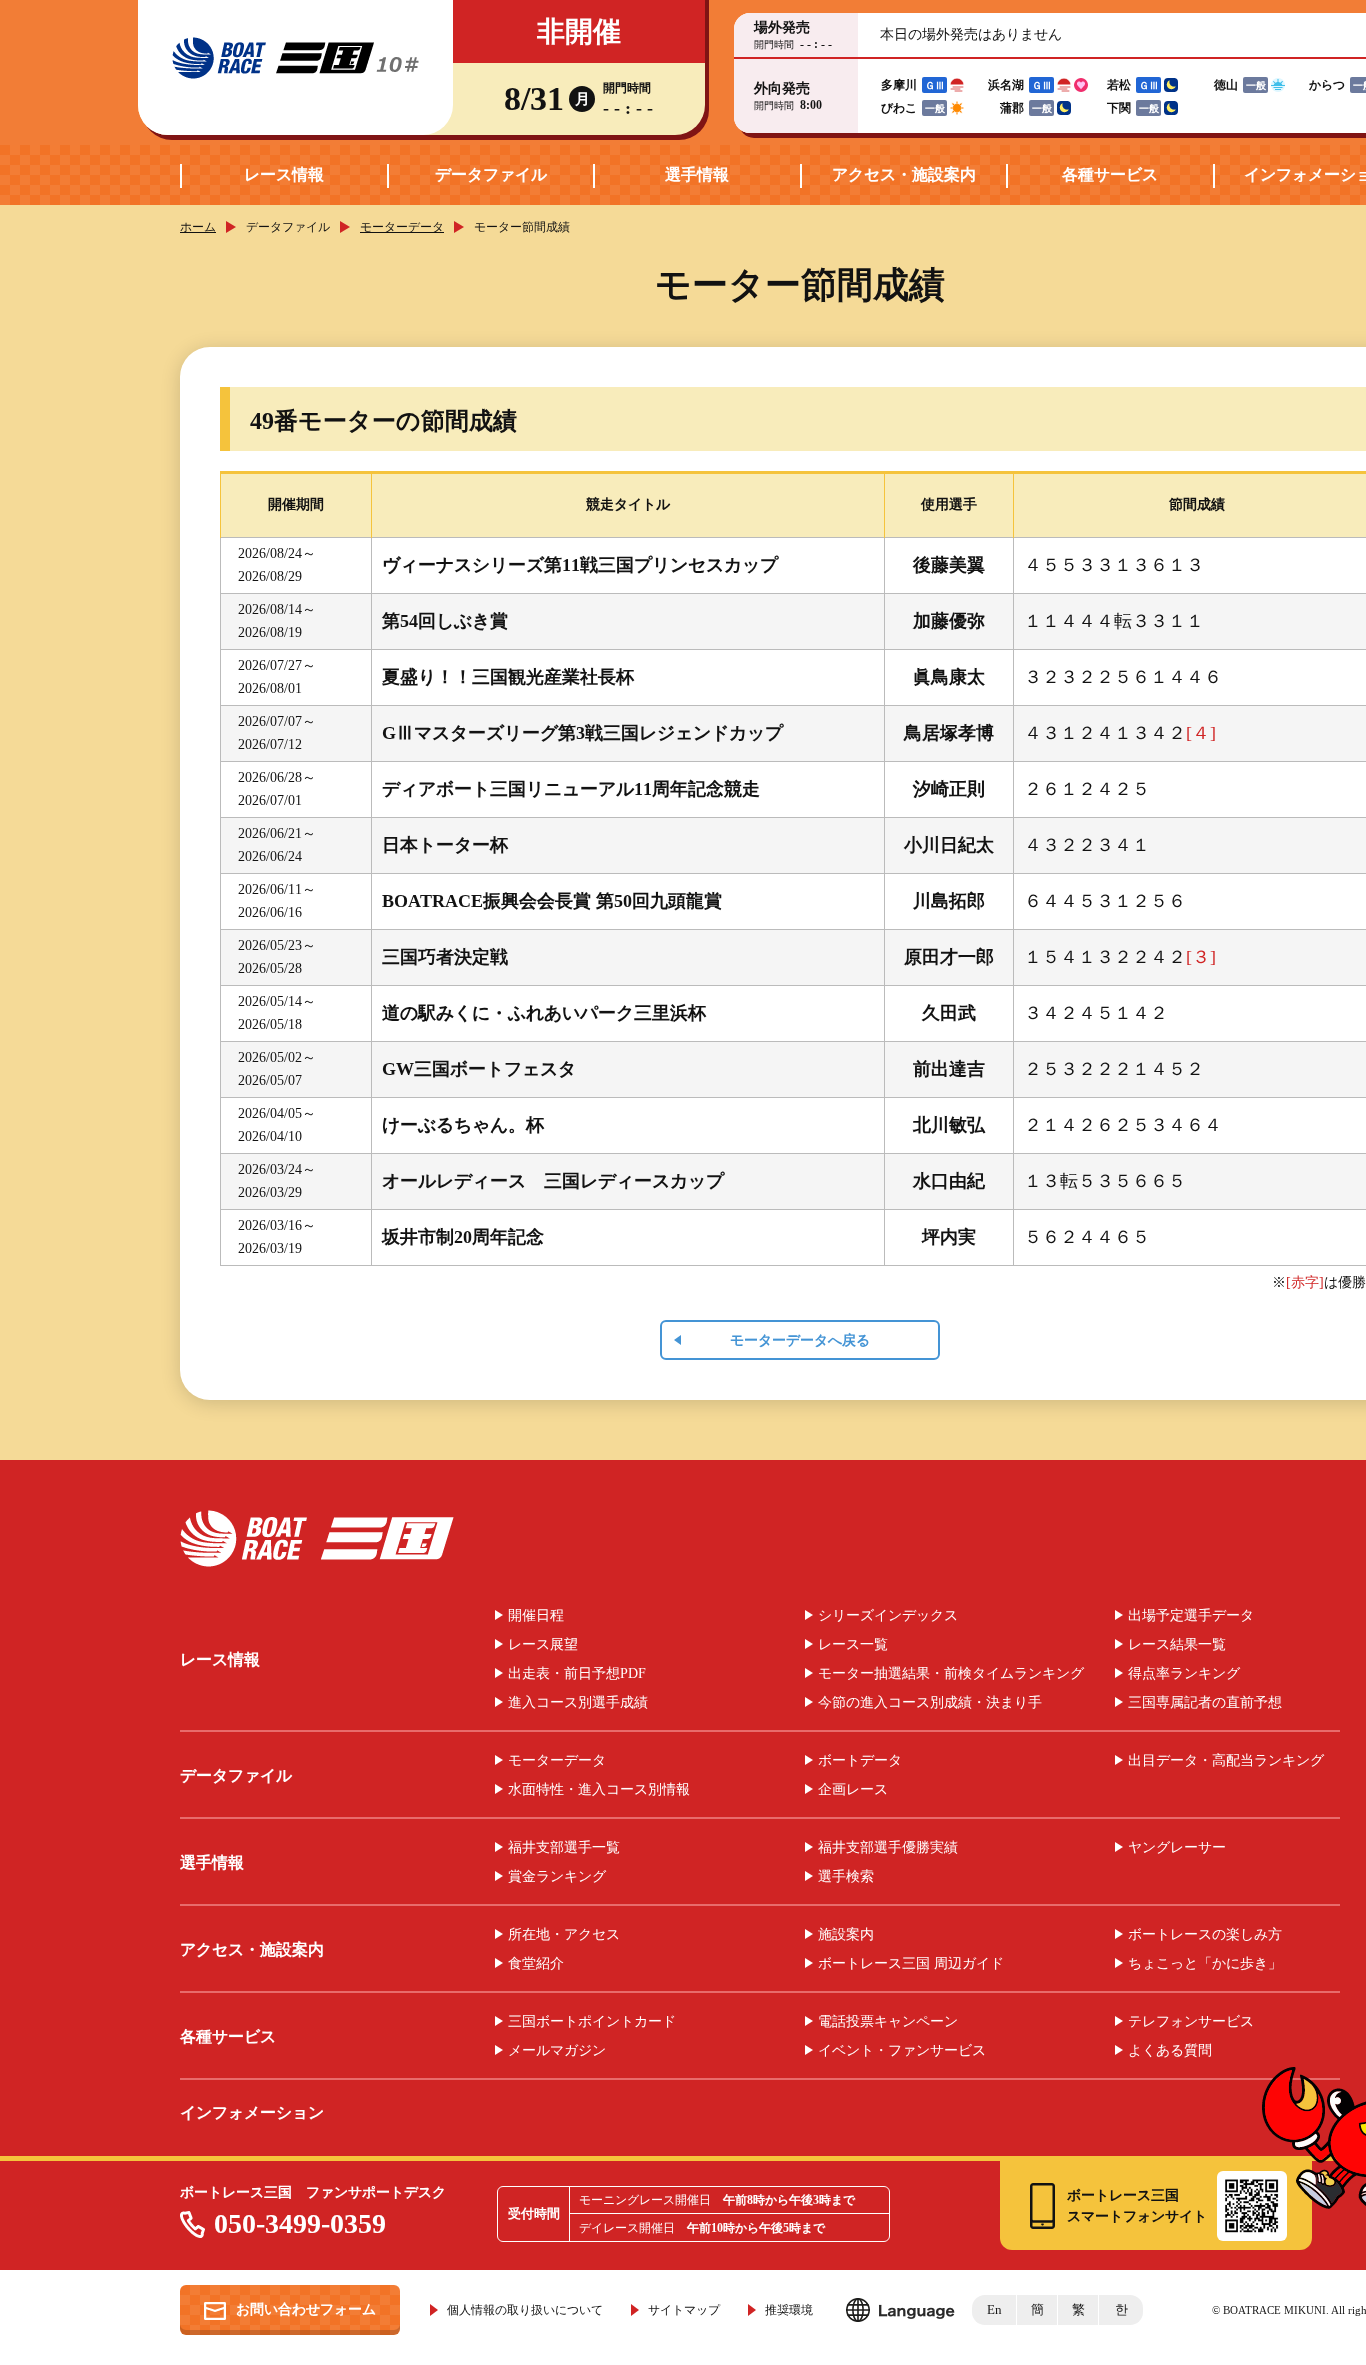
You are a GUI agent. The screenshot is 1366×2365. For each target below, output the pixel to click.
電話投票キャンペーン (888, 2022)
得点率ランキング (1184, 1674)
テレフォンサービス (1191, 2022)
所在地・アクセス (564, 1935)
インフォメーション (252, 2112)
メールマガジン (557, 2051)
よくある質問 (1170, 2051)
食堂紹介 (536, 1964)
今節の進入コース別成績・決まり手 (930, 1703)
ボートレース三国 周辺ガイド (911, 1964)
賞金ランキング (557, 1877)
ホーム (198, 227)
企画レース (853, 1790)
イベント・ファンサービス (902, 2051)
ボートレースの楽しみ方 (1205, 1935)
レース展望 (543, 1645)
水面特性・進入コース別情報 (599, 1790)
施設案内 (846, 1935)
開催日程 (536, 1616)
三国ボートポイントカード (592, 2022)
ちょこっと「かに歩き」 (1205, 1964)
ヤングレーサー (1177, 1848)
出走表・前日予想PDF (577, 1674)
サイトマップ (684, 2310)
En (994, 2309)
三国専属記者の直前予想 (1205, 1703)
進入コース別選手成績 (578, 1703)
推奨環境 (789, 2310)
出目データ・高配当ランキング (1226, 1761)
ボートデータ (860, 1761)
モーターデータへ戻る (800, 1340)
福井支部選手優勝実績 (888, 1848)
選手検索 (846, 1877)
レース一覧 (853, 1645)
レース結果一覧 (1177, 1645)
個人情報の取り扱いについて (525, 2310)
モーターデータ (402, 227)
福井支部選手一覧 (564, 1848)
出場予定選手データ (1191, 1616)
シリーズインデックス (888, 1616)
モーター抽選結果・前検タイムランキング (951, 1674)
